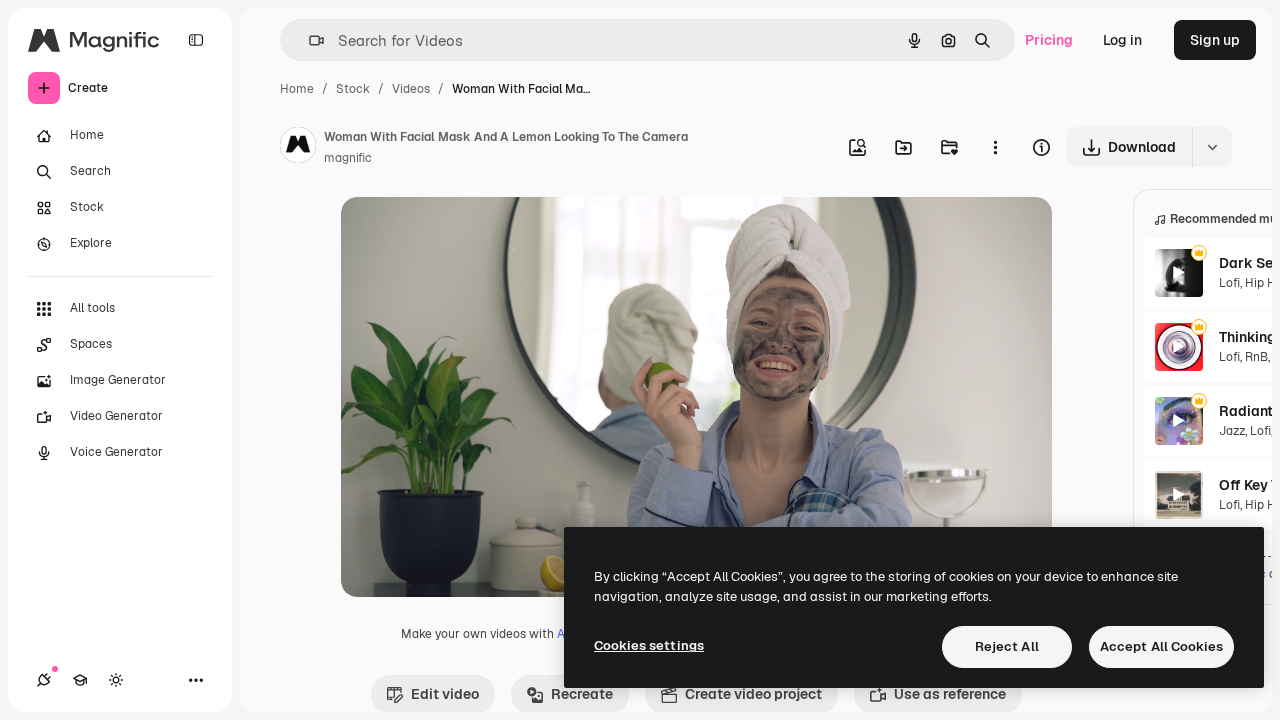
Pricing (1049, 40)
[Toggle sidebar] (196, 40)
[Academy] (80, 680)
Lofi (1229, 283)
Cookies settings (649, 645)
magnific (348, 158)
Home (297, 89)
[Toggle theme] (116, 680)
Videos (411, 89)
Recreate (582, 694)
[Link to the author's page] (298, 148)
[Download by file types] (1212, 147)
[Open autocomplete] (308, 40)
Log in (1122, 40)
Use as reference (950, 694)
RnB (1256, 357)
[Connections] (44, 680)
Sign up (1215, 40)
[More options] (995, 147)
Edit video (445, 694)
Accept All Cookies (1161, 646)
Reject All (1007, 646)
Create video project (753, 694)
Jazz (1232, 431)
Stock (353, 89)
